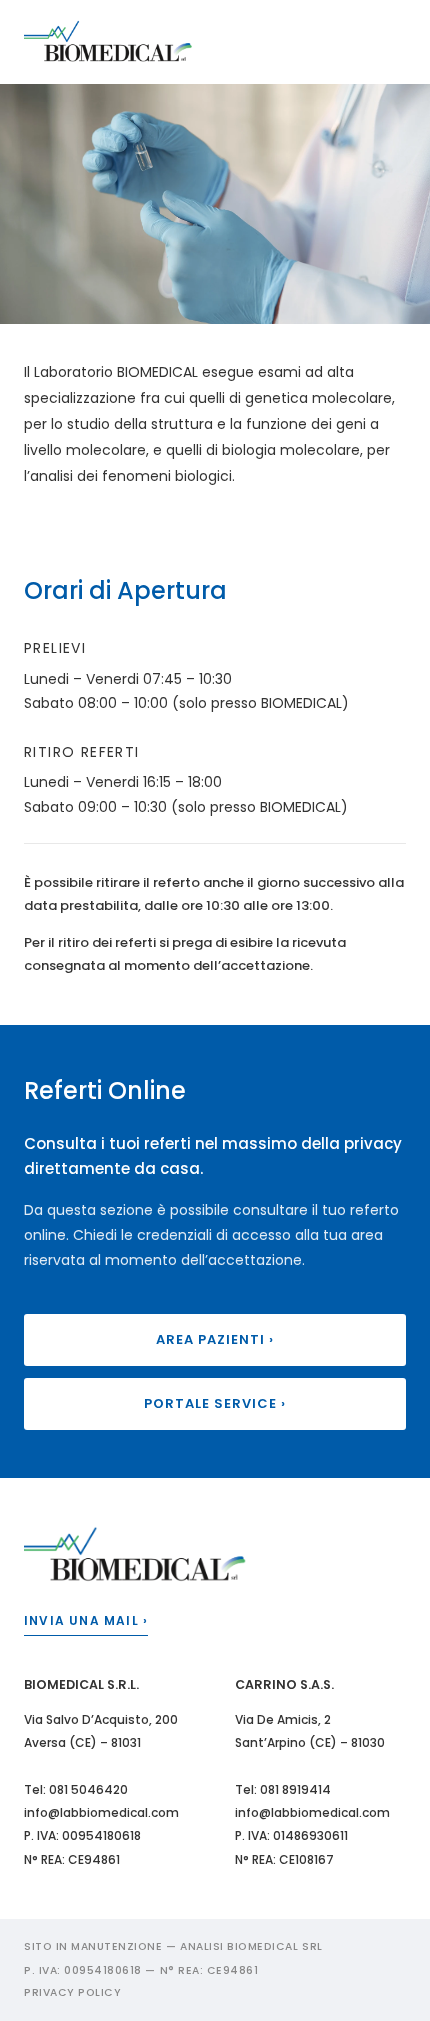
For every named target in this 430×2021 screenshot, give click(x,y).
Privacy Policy (72, 1992)
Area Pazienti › (215, 1339)
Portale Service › (215, 1403)
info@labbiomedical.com (101, 1812)
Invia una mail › (86, 1620)
